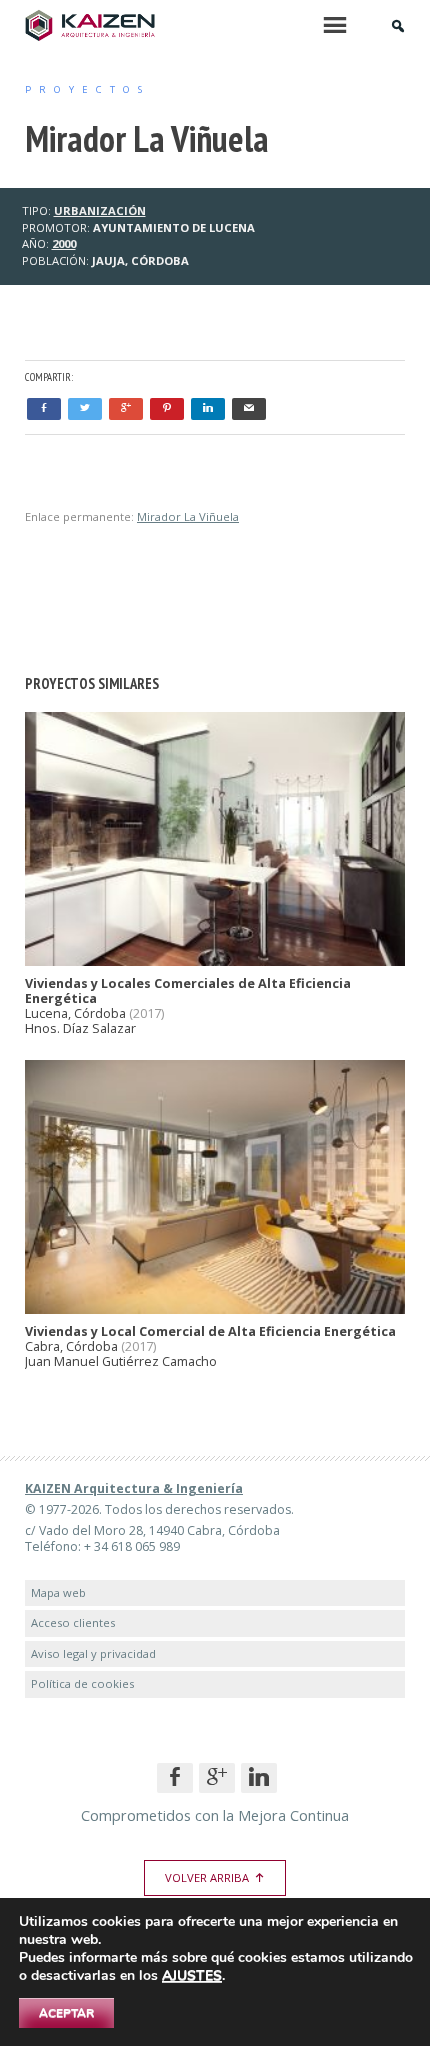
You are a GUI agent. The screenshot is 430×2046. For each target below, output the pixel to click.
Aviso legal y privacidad (93, 1653)
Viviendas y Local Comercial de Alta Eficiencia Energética (210, 1331)
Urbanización (100, 210)
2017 (147, 1013)
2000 (64, 243)
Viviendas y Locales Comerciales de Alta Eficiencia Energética (188, 991)
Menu (335, 25)
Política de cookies (82, 1683)
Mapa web (58, 1592)
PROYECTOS (87, 89)
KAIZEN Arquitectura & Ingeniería (134, 1488)
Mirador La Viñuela (188, 516)
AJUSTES (192, 1976)
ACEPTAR (66, 2013)
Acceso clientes (73, 1622)
